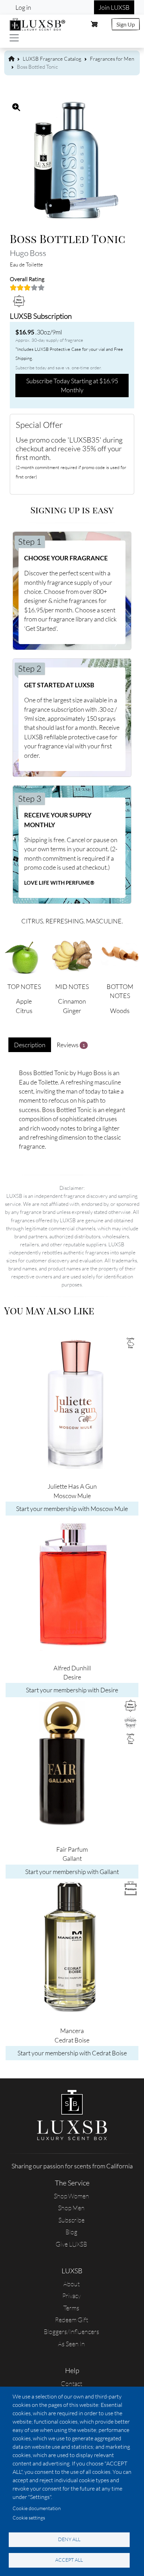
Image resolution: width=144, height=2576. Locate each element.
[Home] (38, 23)
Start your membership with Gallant (72, 1872)
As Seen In (71, 2344)
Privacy (71, 2296)
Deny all (69, 2539)
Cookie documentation (37, 2508)
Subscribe (71, 2220)
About (71, 2284)
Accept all (69, 2560)
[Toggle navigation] (14, 38)
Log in (23, 7)
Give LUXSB (71, 2244)
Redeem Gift (71, 2320)
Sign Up (126, 24)
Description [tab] (30, 1045)
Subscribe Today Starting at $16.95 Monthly (72, 385)
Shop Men (71, 2208)
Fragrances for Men (112, 59)
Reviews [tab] (71, 1045)
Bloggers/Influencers (71, 2332)
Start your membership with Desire (72, 1690)
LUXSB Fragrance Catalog (52, 59)
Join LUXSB (114, 7)
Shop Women (71, 2196)
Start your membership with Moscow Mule (72, 1509)
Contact (71, 2384)
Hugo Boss (28, 253)
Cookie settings (29, 2518)
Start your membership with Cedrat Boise (72, 2053)
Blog (71, 2232)
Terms (71, 2308)
